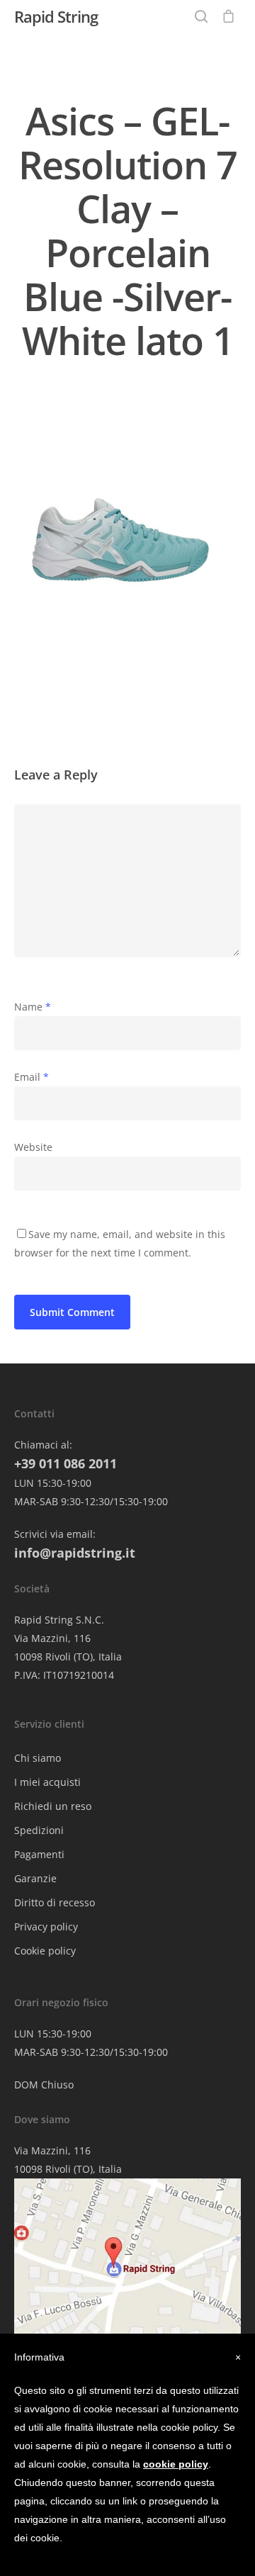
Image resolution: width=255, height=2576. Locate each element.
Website (33, 1147)
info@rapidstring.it (75, 1553)
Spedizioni (39, 1830)
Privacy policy (46, 1927)
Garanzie (35, 1878)
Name (33, 1007)
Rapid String (56, 16)
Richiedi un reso (53, 1806)
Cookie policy (45, 1951)
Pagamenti (39, 1854)
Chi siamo (38, 1758)
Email (32, 1077)
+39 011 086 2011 (66, 1463)
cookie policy (176, 2464)
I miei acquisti (47, 1782)
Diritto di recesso (55, 1902)
